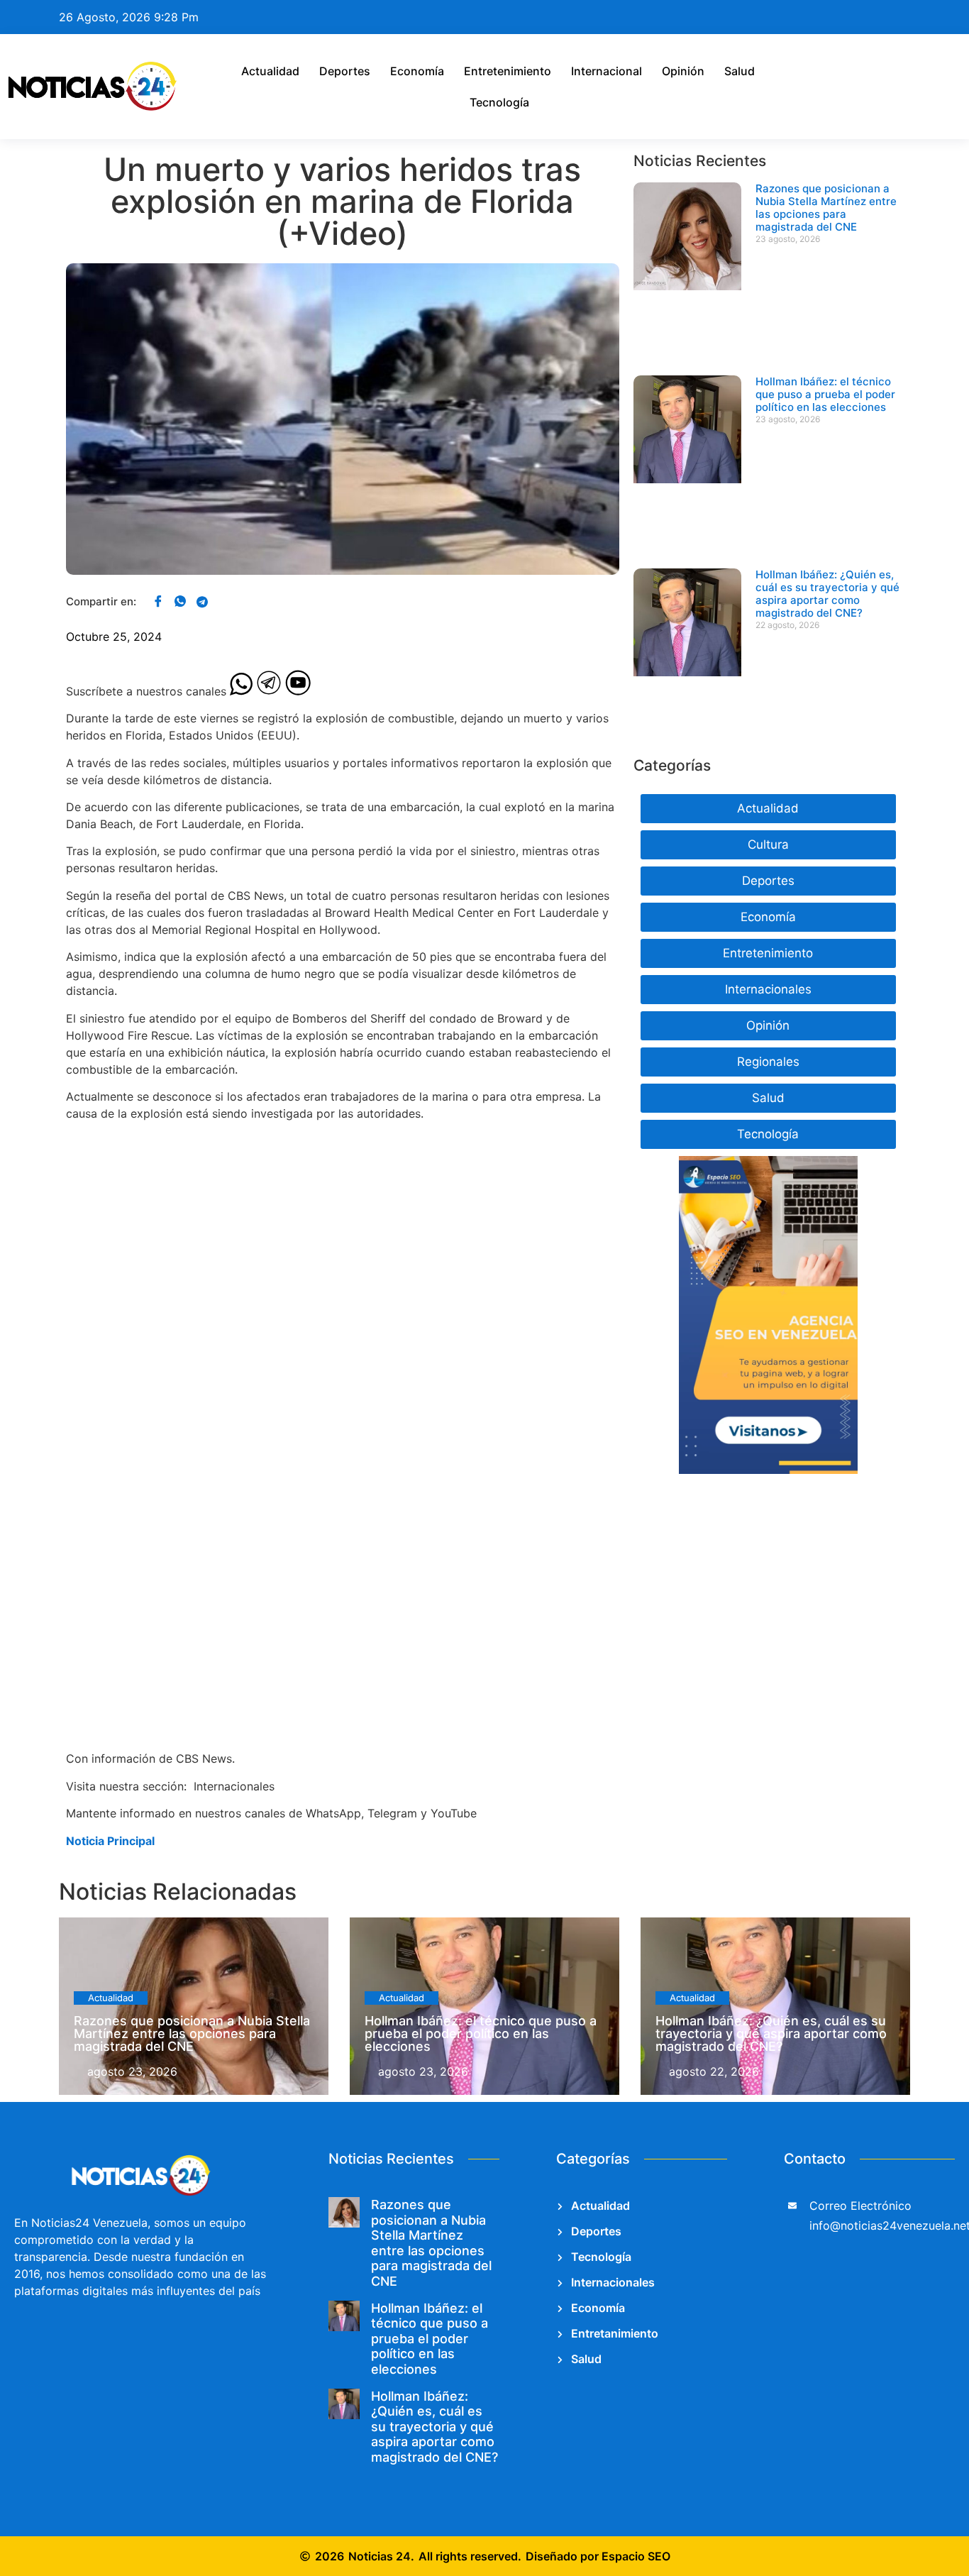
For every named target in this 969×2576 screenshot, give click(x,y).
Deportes (345, 71)
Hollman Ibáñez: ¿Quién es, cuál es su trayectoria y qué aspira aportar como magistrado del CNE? (827, 594)
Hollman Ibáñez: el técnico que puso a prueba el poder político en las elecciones (825, 394)
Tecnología (499, 102)
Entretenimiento (508, 71)
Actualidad (270, 71)
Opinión (683, 71)
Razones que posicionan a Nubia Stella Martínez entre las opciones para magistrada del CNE (826, 208)
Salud (740, 71)
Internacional (607, 71)
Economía (417, 71)
